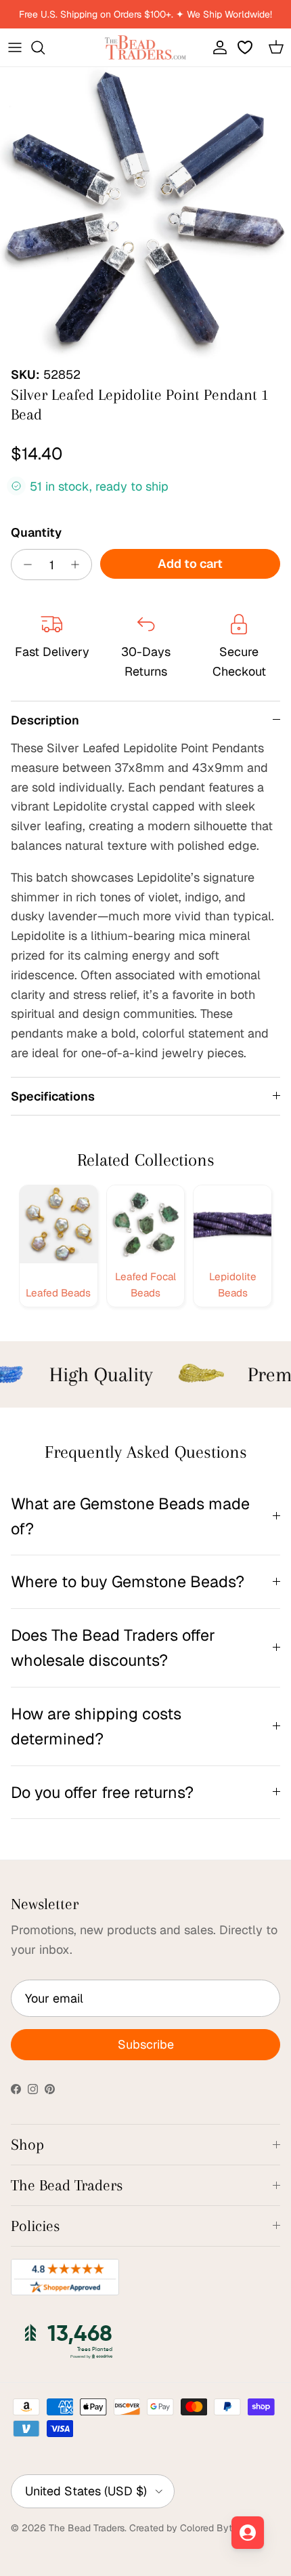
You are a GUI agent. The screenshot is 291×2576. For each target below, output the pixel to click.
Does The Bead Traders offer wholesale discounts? (113, 1648)
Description (45, 720)
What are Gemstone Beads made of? (130, 1516)
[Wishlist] (246, 47)
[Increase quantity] (79, 565)
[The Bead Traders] (145, 47)
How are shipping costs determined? (96, 1726)
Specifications (53, 1096)
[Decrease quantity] (24, 565)
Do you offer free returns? (102, 1792)
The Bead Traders (87, 2528)
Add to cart (190, 564)
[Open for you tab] (248, 2533)
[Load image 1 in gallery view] (145, 213)
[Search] (45, 47)
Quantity (36, 532)
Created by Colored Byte (183, 2528)
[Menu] (15, 47)
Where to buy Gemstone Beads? (128, 1581)
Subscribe (146, 2044)
